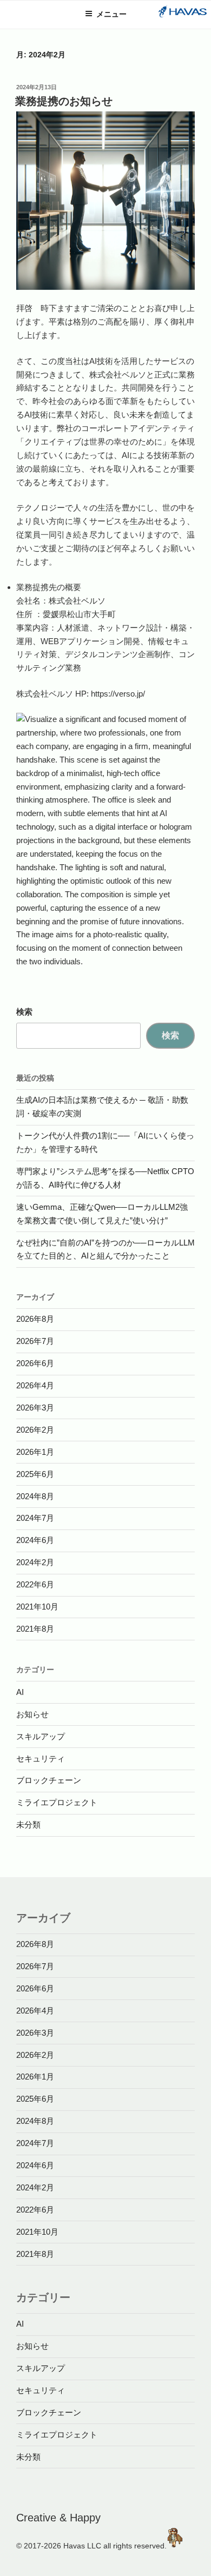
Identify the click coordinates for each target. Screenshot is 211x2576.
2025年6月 (35, 1474)
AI (20, 1692)
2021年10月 (37, 1607)
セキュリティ (41, 1759)
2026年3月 (35, 1408)
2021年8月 (35, 1629)
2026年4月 (35, 1385)
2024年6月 (35, 1540)
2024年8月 (35, 1496)
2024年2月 (35, 1562)
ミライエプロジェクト (57, 1802)
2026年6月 (35, 1363)
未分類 (28, 1825)
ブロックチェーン (49, 1780)
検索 (24, 1012)
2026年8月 (35, 1319)
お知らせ (32, 1714)
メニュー (111, 14)
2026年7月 (35, 1341)
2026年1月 (35, 1452)
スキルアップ (41, 1736)
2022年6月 (35, 1584)
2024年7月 (35, 1518)
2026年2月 (35, 1430)
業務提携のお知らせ (64, 101)
